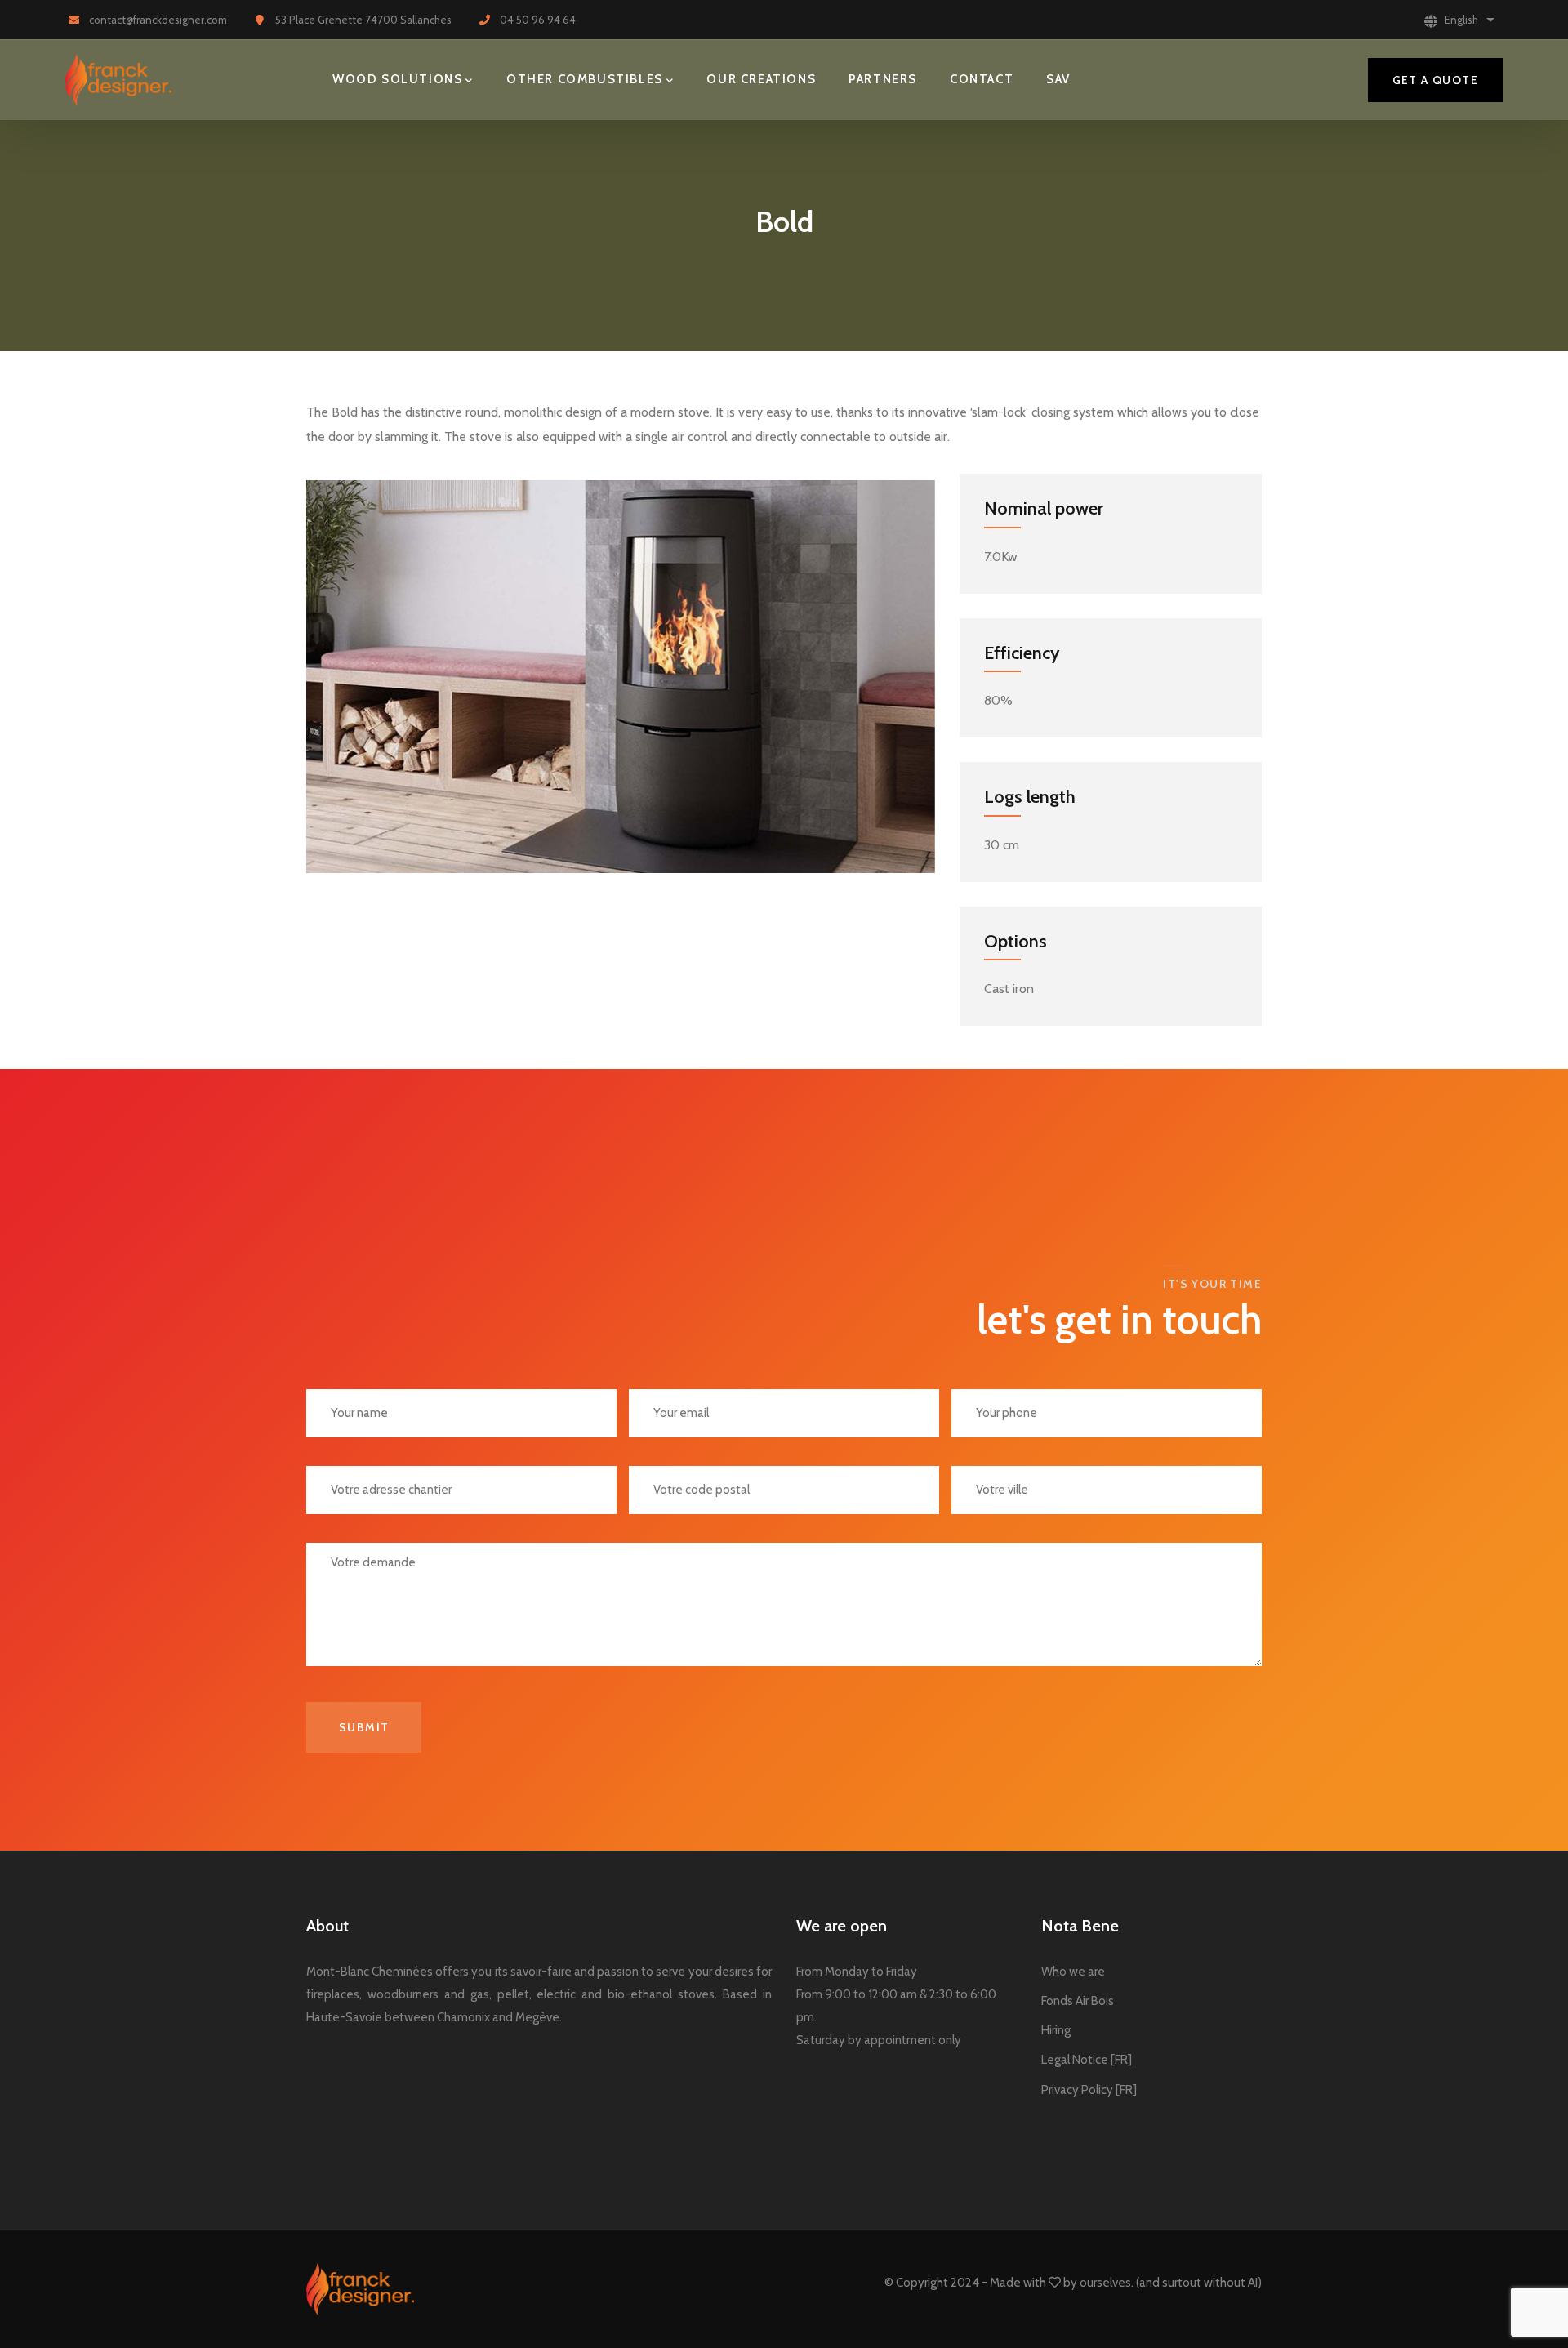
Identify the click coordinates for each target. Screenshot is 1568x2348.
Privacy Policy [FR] (1089, 2090)
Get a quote (1435, 80)
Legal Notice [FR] (1087, 2060)
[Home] (118, 80)
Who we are (1073, 1972)
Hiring (1056, 2030)
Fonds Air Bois (1078, 2001)
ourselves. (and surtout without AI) (1169, 2283)
